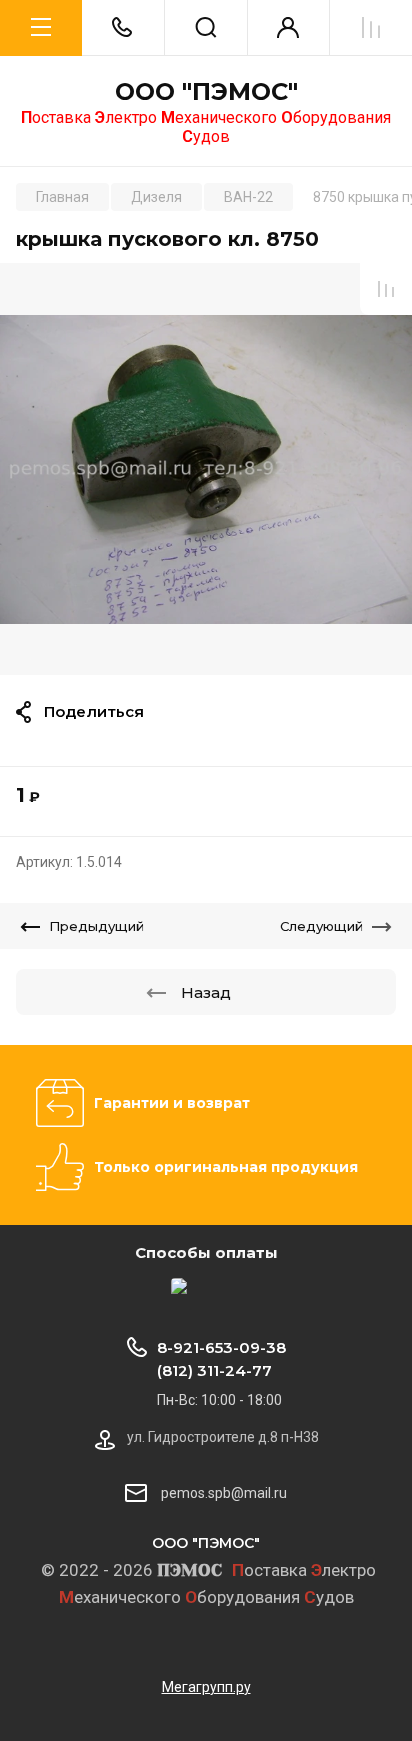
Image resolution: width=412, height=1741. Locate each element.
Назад (206, 992)
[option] (206, 469)
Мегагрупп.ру (206, 1687)
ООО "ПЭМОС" (206, 92)
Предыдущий (96, 926)
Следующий (321, 926)
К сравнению (386, 289)
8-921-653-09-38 (221, 1347)
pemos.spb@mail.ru (224, 1493)
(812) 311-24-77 (214, 1370)
